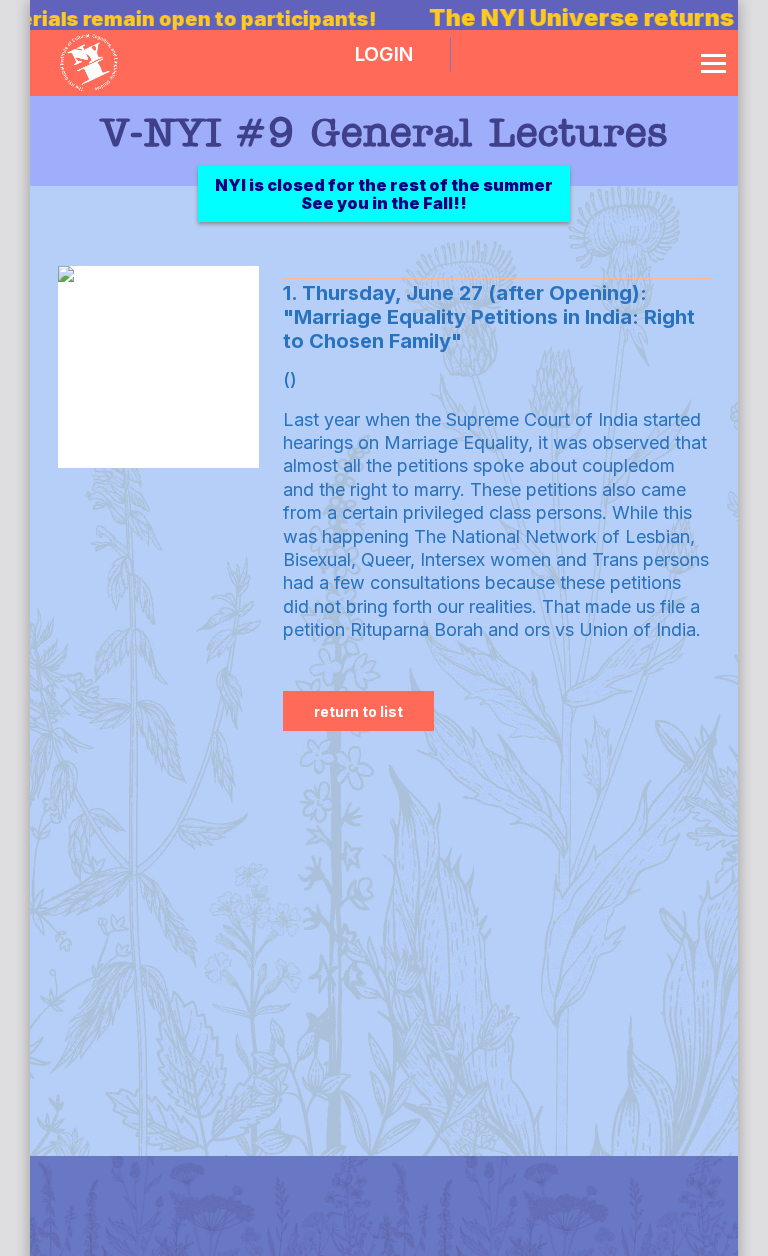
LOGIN (384, 54)
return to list (358, 711)
